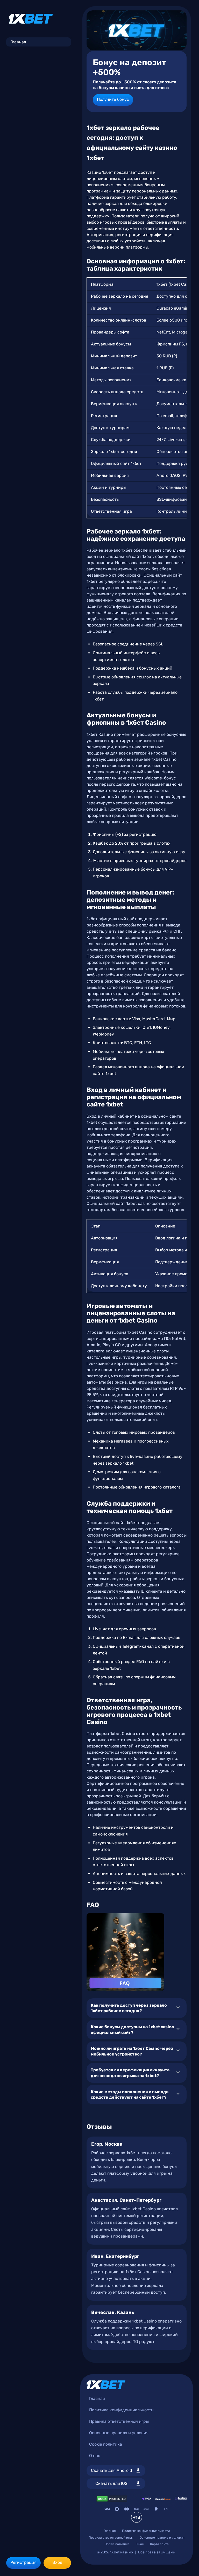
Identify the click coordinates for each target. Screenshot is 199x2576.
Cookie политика (106, 2444)
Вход (57, 2562)
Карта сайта (159, 2544)
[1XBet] (31, 19)
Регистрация (23, 2562)
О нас (95, 2456)
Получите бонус (113, 99)
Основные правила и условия (119, 2433)
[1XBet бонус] (137, 30)
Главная (18, 42)
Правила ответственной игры (119, 2421)
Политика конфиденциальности (121, 2410)
